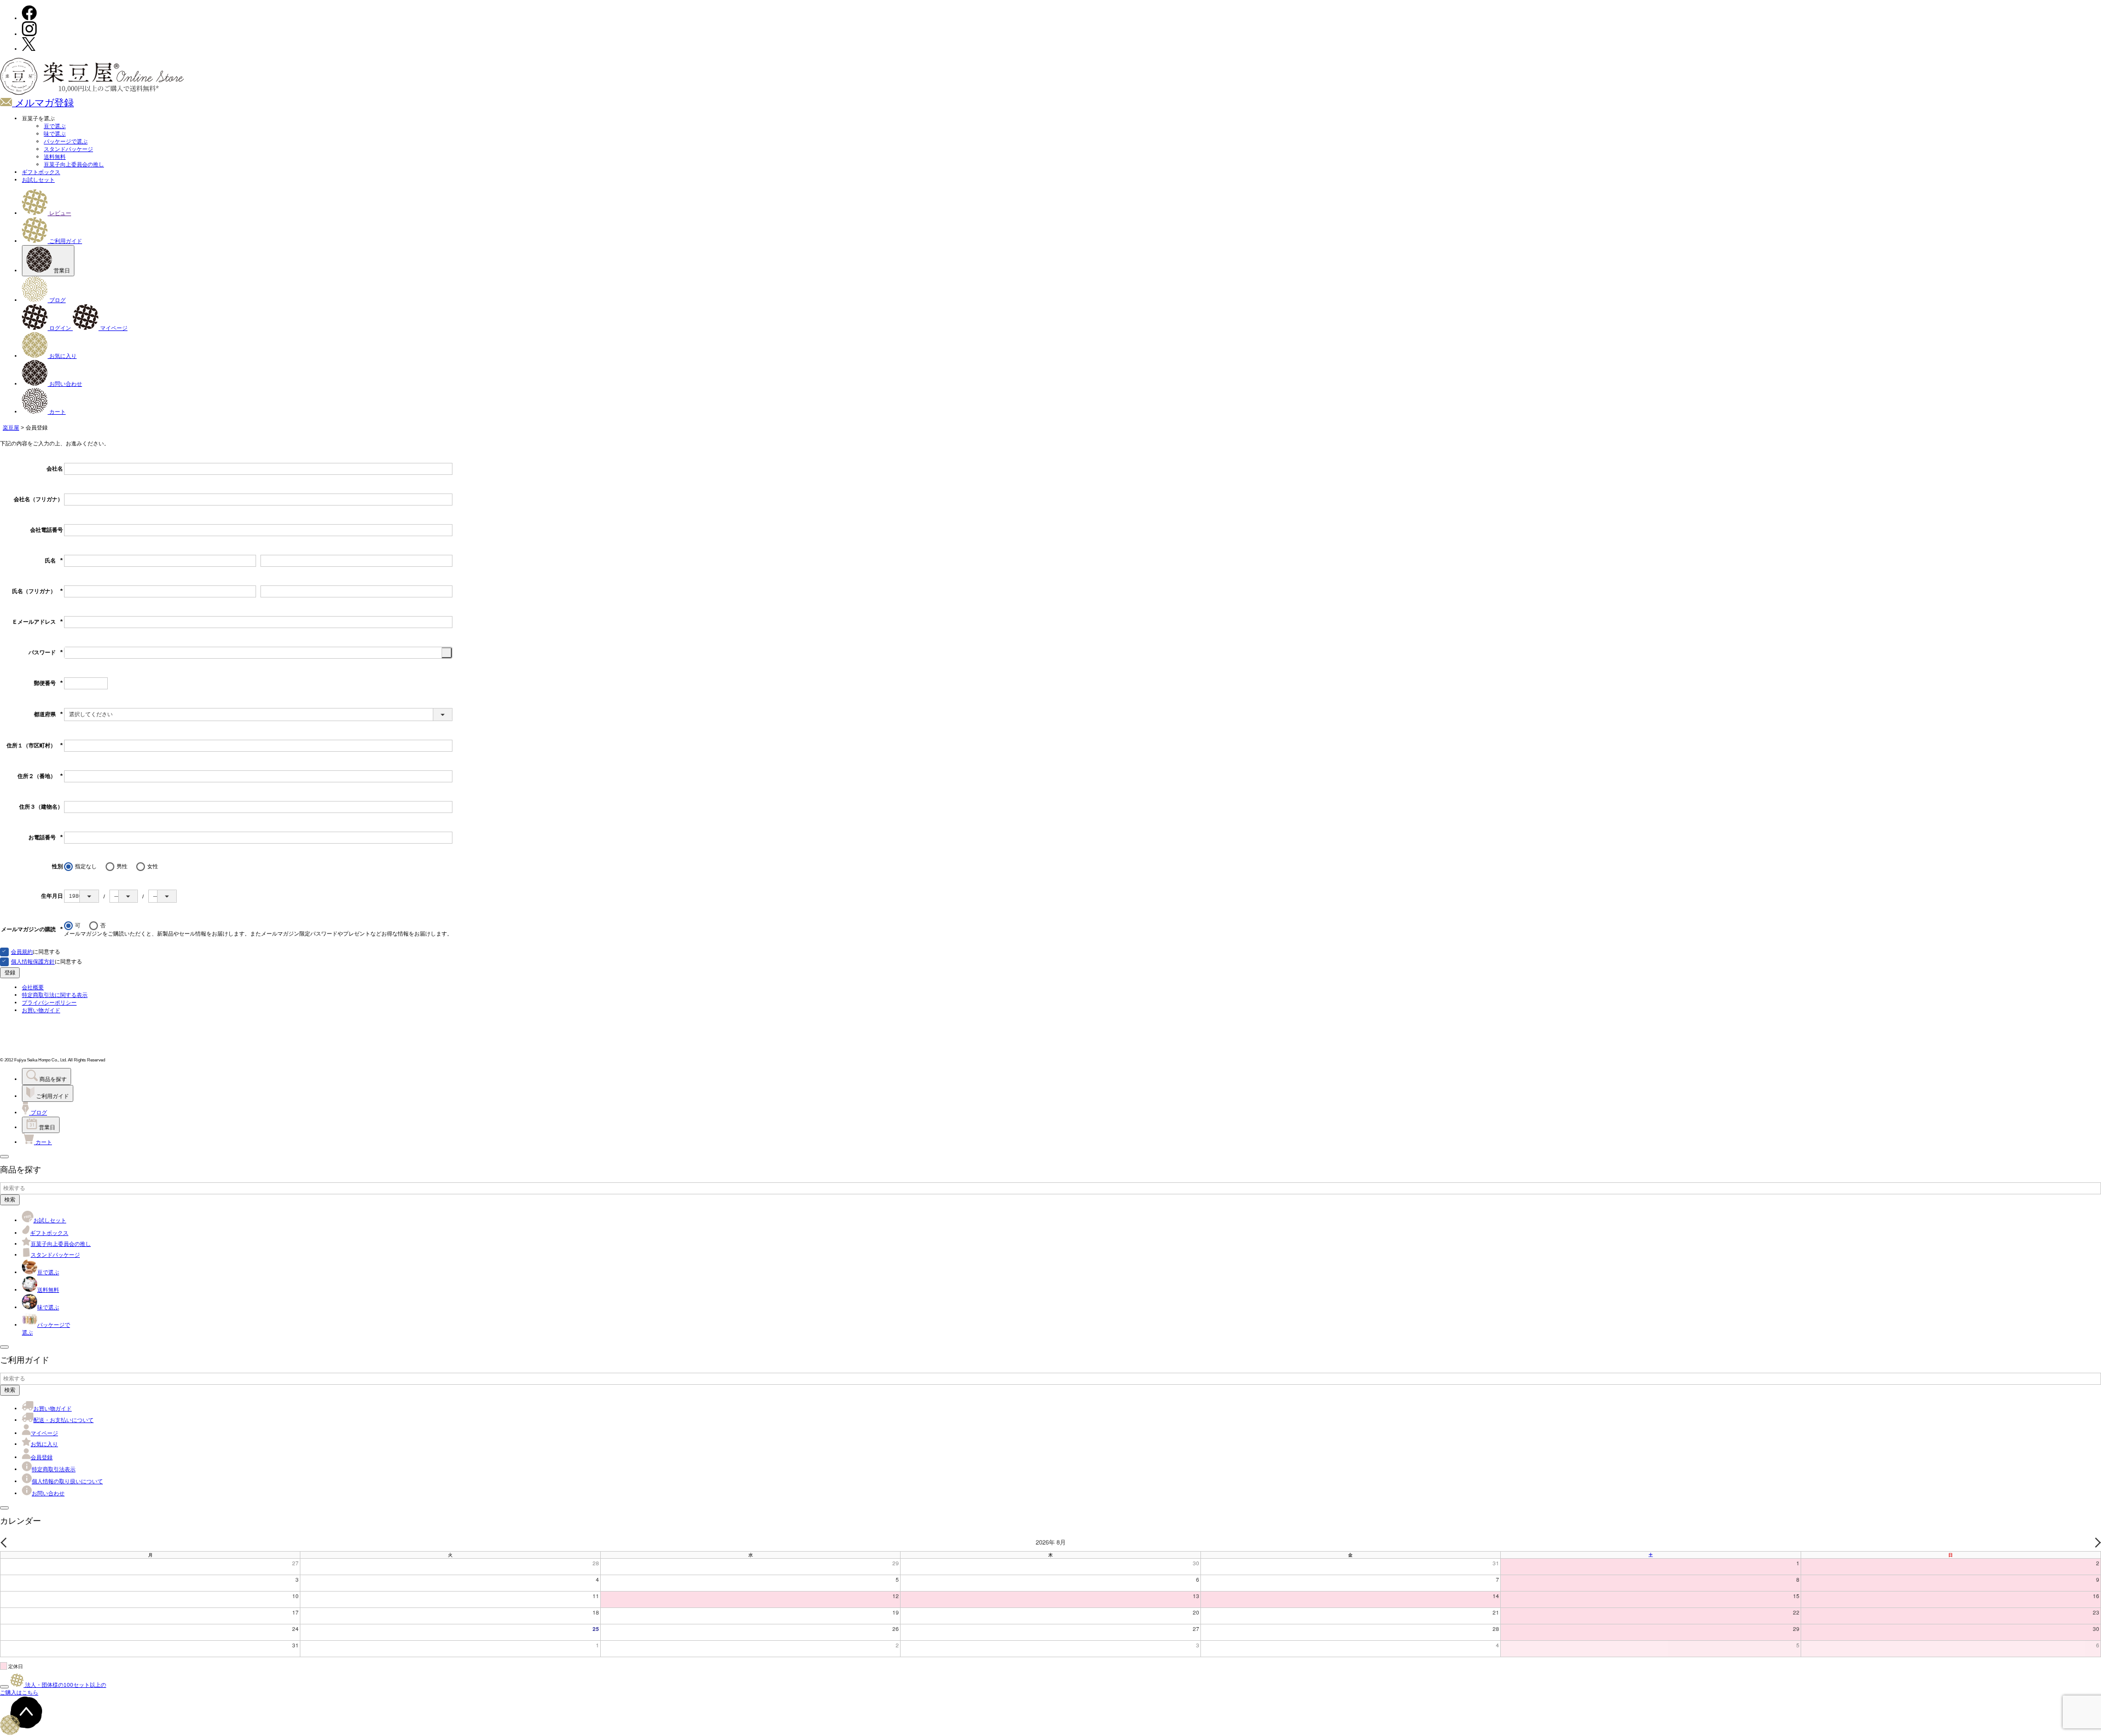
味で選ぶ (55, 134)
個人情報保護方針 (33, 962)
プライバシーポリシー (49, 1003)
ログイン (60, 328)
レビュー (59, 213)
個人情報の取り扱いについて (67, 1481)
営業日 (61, 271)
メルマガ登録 (43, 103)
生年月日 (52, 896)
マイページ (113, 328)
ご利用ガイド (65, 241)
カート (57, 412)
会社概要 (33, 987)
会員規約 (22, 952)
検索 (10, 1200)
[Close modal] (4, 1157)
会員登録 (42, 1457)
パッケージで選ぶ (66, 141)
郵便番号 (48, 683)
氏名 (54, 561)
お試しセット (38, 180)
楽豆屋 (11, 428)
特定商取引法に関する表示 (55, 995)
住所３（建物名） (41, 807)
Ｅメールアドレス (37, 622)
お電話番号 (46, 837)
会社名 (55, 469)
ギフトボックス (41, 172)
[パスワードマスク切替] (447, 653)
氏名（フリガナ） (37, 591)
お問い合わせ (65, 384)
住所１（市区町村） (35, 745)
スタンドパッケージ (68, 149)
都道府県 (48, 714)
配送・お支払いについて (63, 1420)
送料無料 (55, 157)
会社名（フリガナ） (38, 499)
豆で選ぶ (55, 126)
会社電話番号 (47, 530)
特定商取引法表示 (54, 1469)
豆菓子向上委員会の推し (74, 164)
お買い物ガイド (41, 1010)
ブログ (57, 300)
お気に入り (62, 356)
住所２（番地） (40, 776)
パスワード (46, 652)
